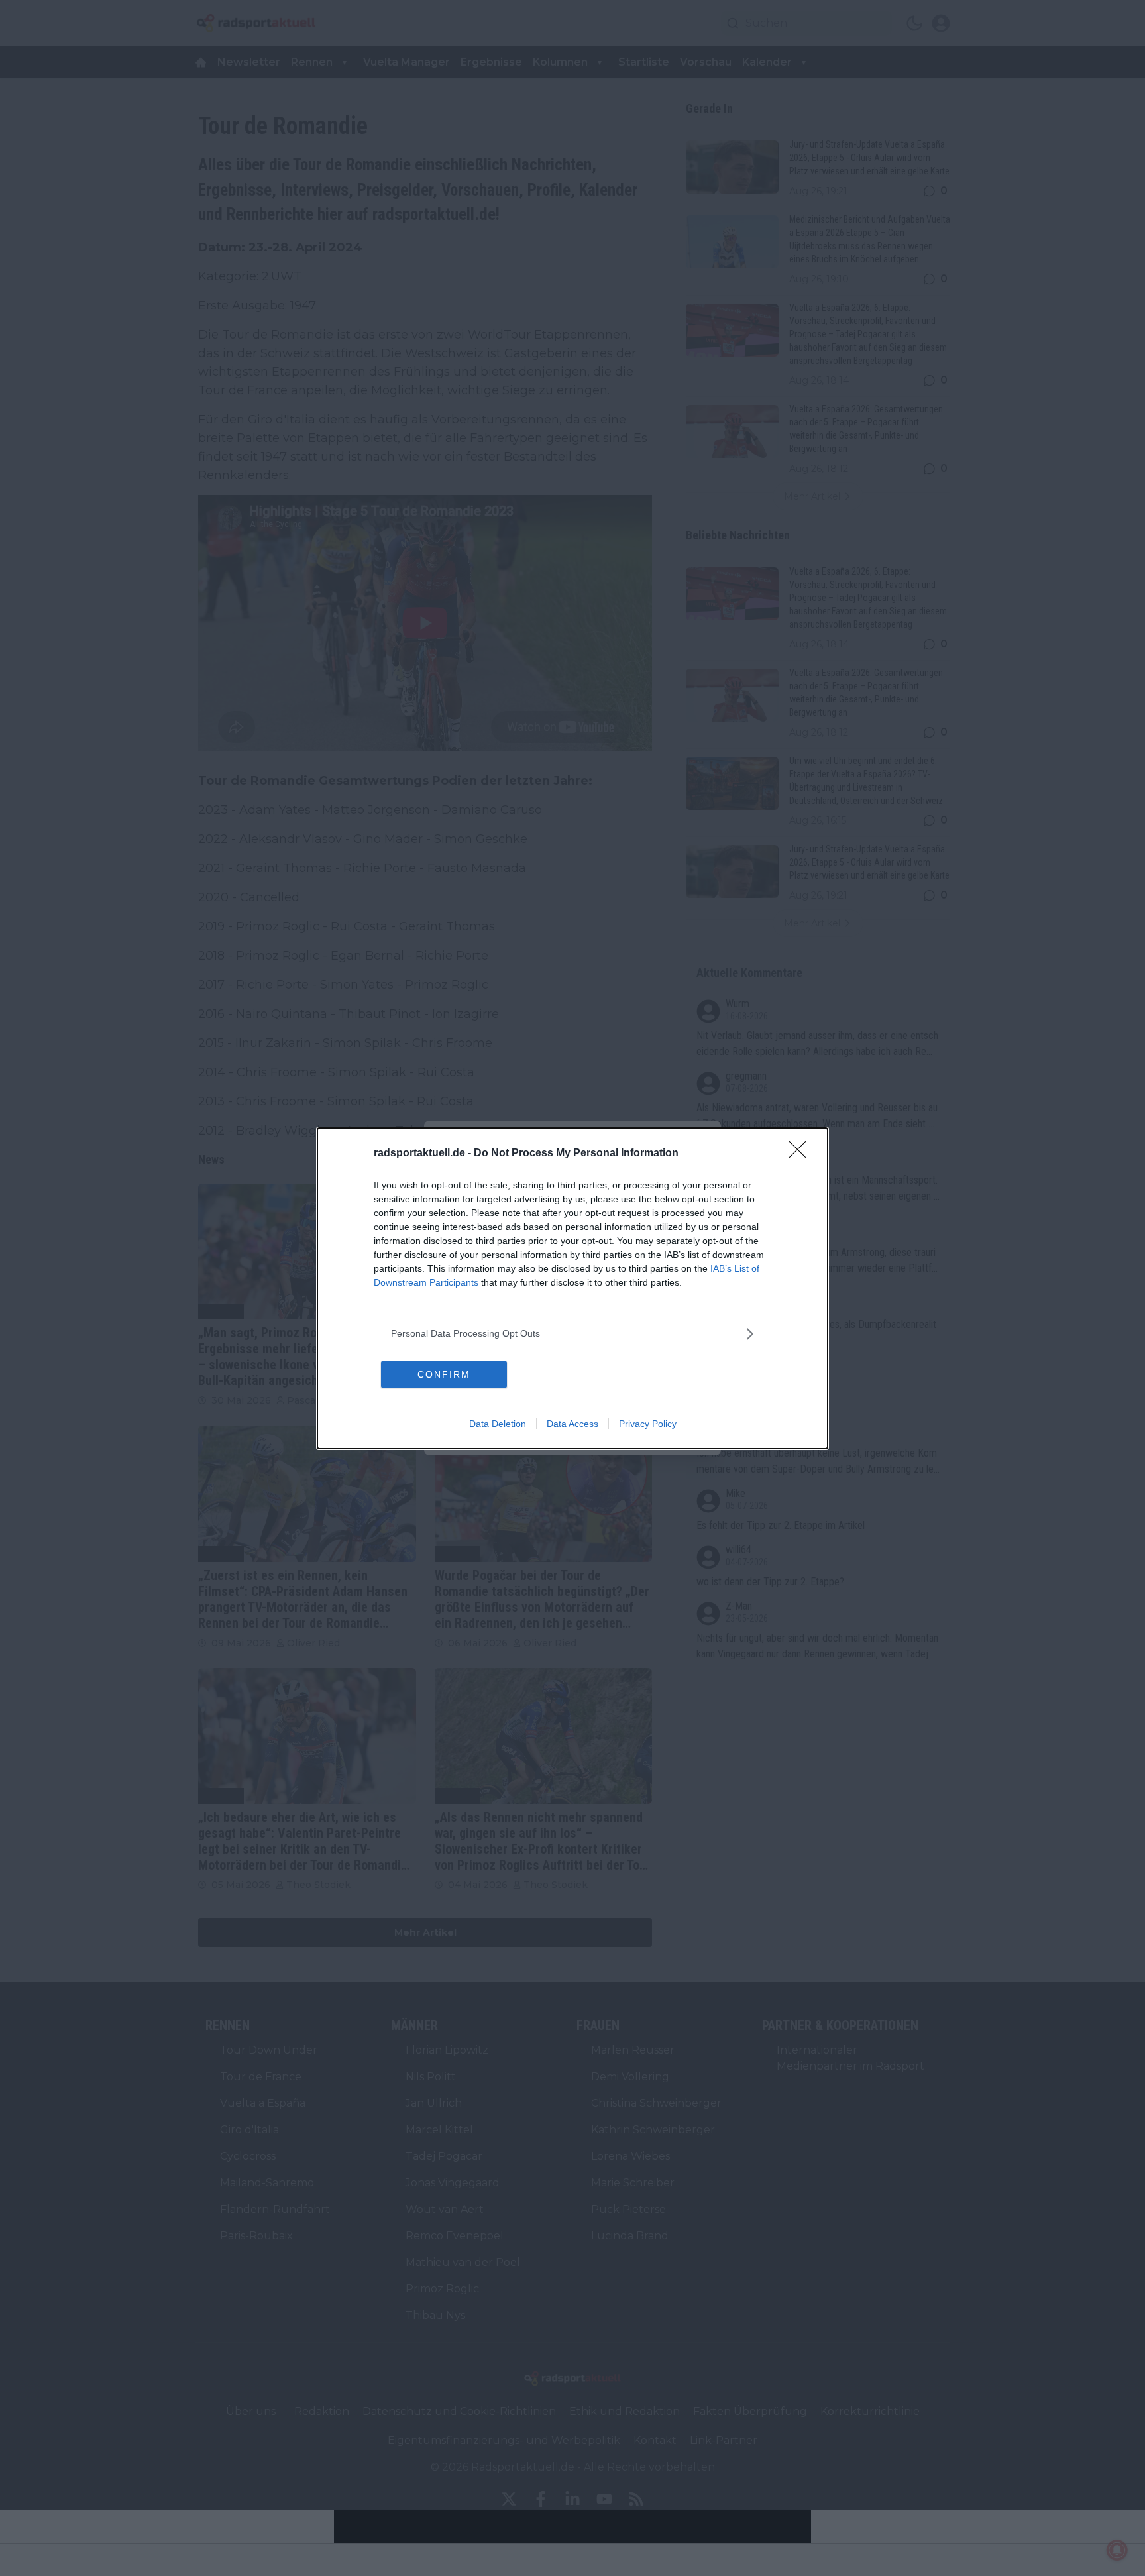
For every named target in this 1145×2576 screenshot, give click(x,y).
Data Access (572, 1424)
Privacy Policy (648, 1424)
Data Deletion (498, 1424)
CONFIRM (444, 1374)
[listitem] (572, 1334)
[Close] (802, 1154)
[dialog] (572, 1288)
